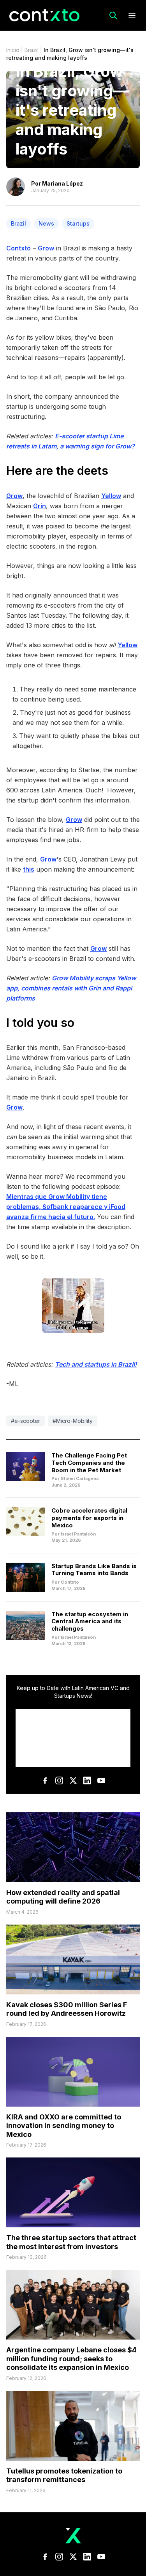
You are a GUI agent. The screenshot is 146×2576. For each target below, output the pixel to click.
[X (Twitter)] (73, 1780)
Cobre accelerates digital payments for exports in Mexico (89, 1518)
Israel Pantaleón (78, 1534)
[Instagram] (59, 1780)
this (29, 869)
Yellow (111, 496)
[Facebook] (45, 1780)
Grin (40, 506)
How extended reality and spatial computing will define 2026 (63, 1897)
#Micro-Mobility (73, 1421)
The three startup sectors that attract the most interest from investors (71, 2242)
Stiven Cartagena (80, 1478)
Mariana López (62, 183)
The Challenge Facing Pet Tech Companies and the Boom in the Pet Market (89, 1463)
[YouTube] (101, 1780)
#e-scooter (26, 1421)
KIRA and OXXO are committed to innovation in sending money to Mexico (64, 2126)
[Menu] (132, 16)
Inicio (13, 50)
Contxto (18, 248)
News (46, 223)
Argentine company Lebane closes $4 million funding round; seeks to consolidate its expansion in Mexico (71, 2359)
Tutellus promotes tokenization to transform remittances (64, 2475)
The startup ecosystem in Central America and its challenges (90, 1622)
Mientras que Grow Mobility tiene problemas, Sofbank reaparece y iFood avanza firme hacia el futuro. (66, 1207)
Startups (78, 223)
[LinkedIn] (87, 1780)
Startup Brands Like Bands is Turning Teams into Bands (94, 1570)
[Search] (113, 16)
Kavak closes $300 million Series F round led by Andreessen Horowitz (67, 2009)
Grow (46, 248)
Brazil (32, 50)
